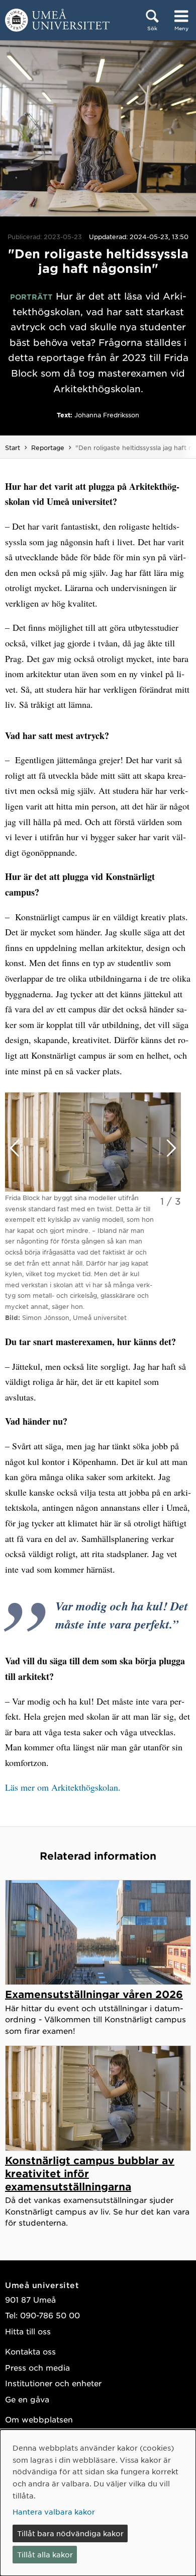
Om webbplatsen (39, 2419)
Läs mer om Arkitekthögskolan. (63, 1787)
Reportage (48, 448)
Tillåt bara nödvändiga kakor (70, 2533)
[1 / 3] (93, 1142)
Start (13, 448)
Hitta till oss (28, 2331)
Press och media (37, 2367)
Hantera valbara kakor (54, 2512)
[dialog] (98, 2503)
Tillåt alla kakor (45, 2554)
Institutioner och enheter (53, 2383)
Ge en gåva (27, 2399)
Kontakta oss (30, 2351)
